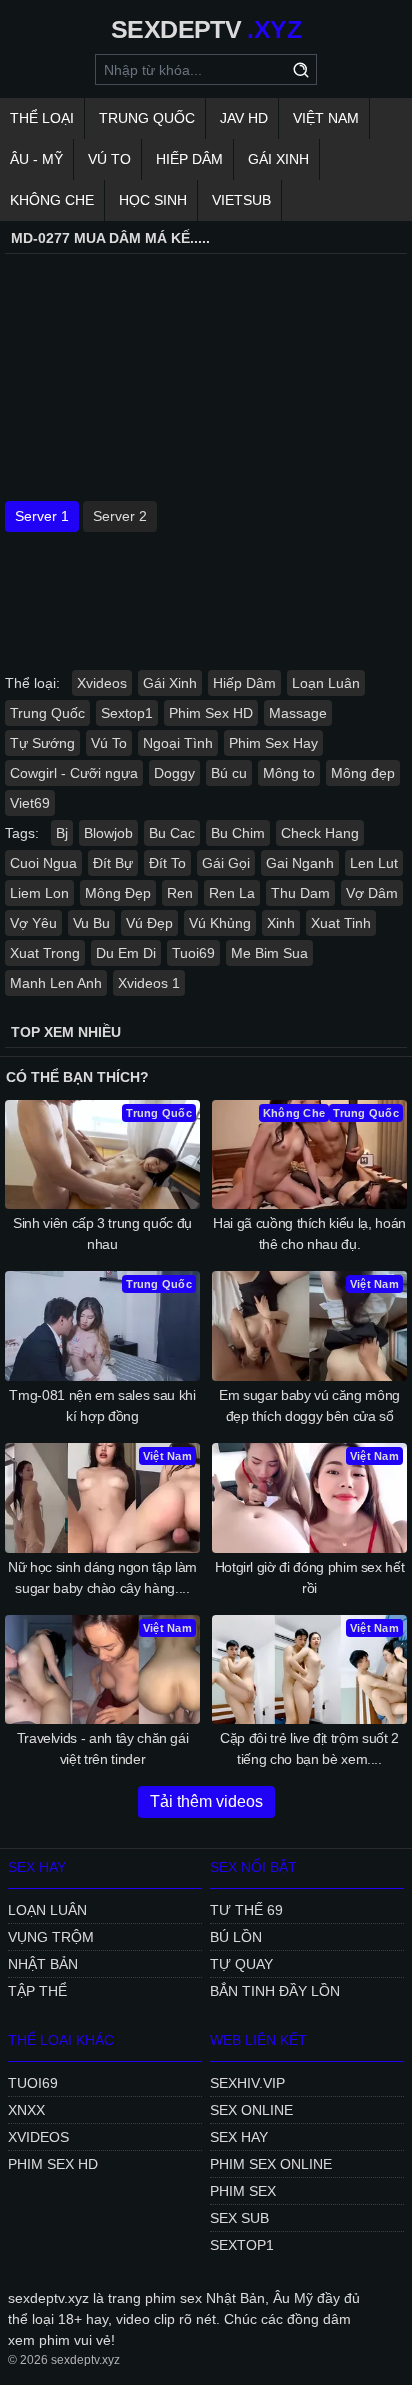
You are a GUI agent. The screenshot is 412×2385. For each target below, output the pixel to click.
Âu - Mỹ (36, 159)
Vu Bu (91, 923)
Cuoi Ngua (43, 863)
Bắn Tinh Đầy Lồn (275, 1991)
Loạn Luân (326, 683)
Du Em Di (126, 953)
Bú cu (229, 773)
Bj (62, 833)
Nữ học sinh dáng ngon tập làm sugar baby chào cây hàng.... (102, 1577)
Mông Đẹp (118, 893)
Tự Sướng (42, 743)
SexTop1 (242, 2245)
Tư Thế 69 (246, 1910)
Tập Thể (37, 1991)
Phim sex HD (53, 2164)
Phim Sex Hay (273, 743)
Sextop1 (127, 713)
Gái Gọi (226, 863)
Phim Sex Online (271, 2164)
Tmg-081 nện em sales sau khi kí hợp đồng (102, 1405)
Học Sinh (153, 200)
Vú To (109, 159)
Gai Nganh (300, 863)
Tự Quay (241, 1964)
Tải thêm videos (206, 1801)
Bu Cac (172, 833)
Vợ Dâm (372, 893)
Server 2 (120, 516)
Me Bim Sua (269, 953)
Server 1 (42, 516)
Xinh (281, 923)
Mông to (289, 773)
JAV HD (244, 118)
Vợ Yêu (33, 923)
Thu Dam (300, 893)
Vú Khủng (220, 923)
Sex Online (251, 2110)
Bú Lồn (236, 1937)
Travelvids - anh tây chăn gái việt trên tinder (103, 1748)
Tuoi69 (193, 953)
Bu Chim (238, 833)
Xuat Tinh (341, 923)
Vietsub (241, 200)
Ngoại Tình (178, 743)
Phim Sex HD (211, 713)
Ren (180, 893)
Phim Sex (243, 2191)
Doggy (174, 773)
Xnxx (26, 2110)
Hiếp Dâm (189, 159)
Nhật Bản (43, 1964)
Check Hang (320, 833)
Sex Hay (239, 2137)
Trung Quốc (147, 118)
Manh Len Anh (56, 983)
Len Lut (374, 863)
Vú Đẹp (149, 923)
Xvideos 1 (149, 983)
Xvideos (102, 683)
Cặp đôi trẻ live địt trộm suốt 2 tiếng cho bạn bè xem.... (309, 1748)
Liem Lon (39, 893)
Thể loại (42, 118)
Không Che (52, 200)
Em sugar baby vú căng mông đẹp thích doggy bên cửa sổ (309, 1405)
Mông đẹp (363, 773)
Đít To (167, 863)
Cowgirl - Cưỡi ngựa (74, 773)
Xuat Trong (45, 953)
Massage (298, 713)
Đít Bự (113, 863)
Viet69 (30, 803)
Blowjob (108, 833)
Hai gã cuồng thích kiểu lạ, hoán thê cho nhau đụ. (309, 1233)
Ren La (232, 893)
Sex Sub (239, 2218)
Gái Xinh (278, 159)
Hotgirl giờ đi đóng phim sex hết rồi (310, 1577)
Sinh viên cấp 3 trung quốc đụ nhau (102, 1233)
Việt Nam (326, 118)
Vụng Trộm (51, 1937)
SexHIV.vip (247, 2083)
